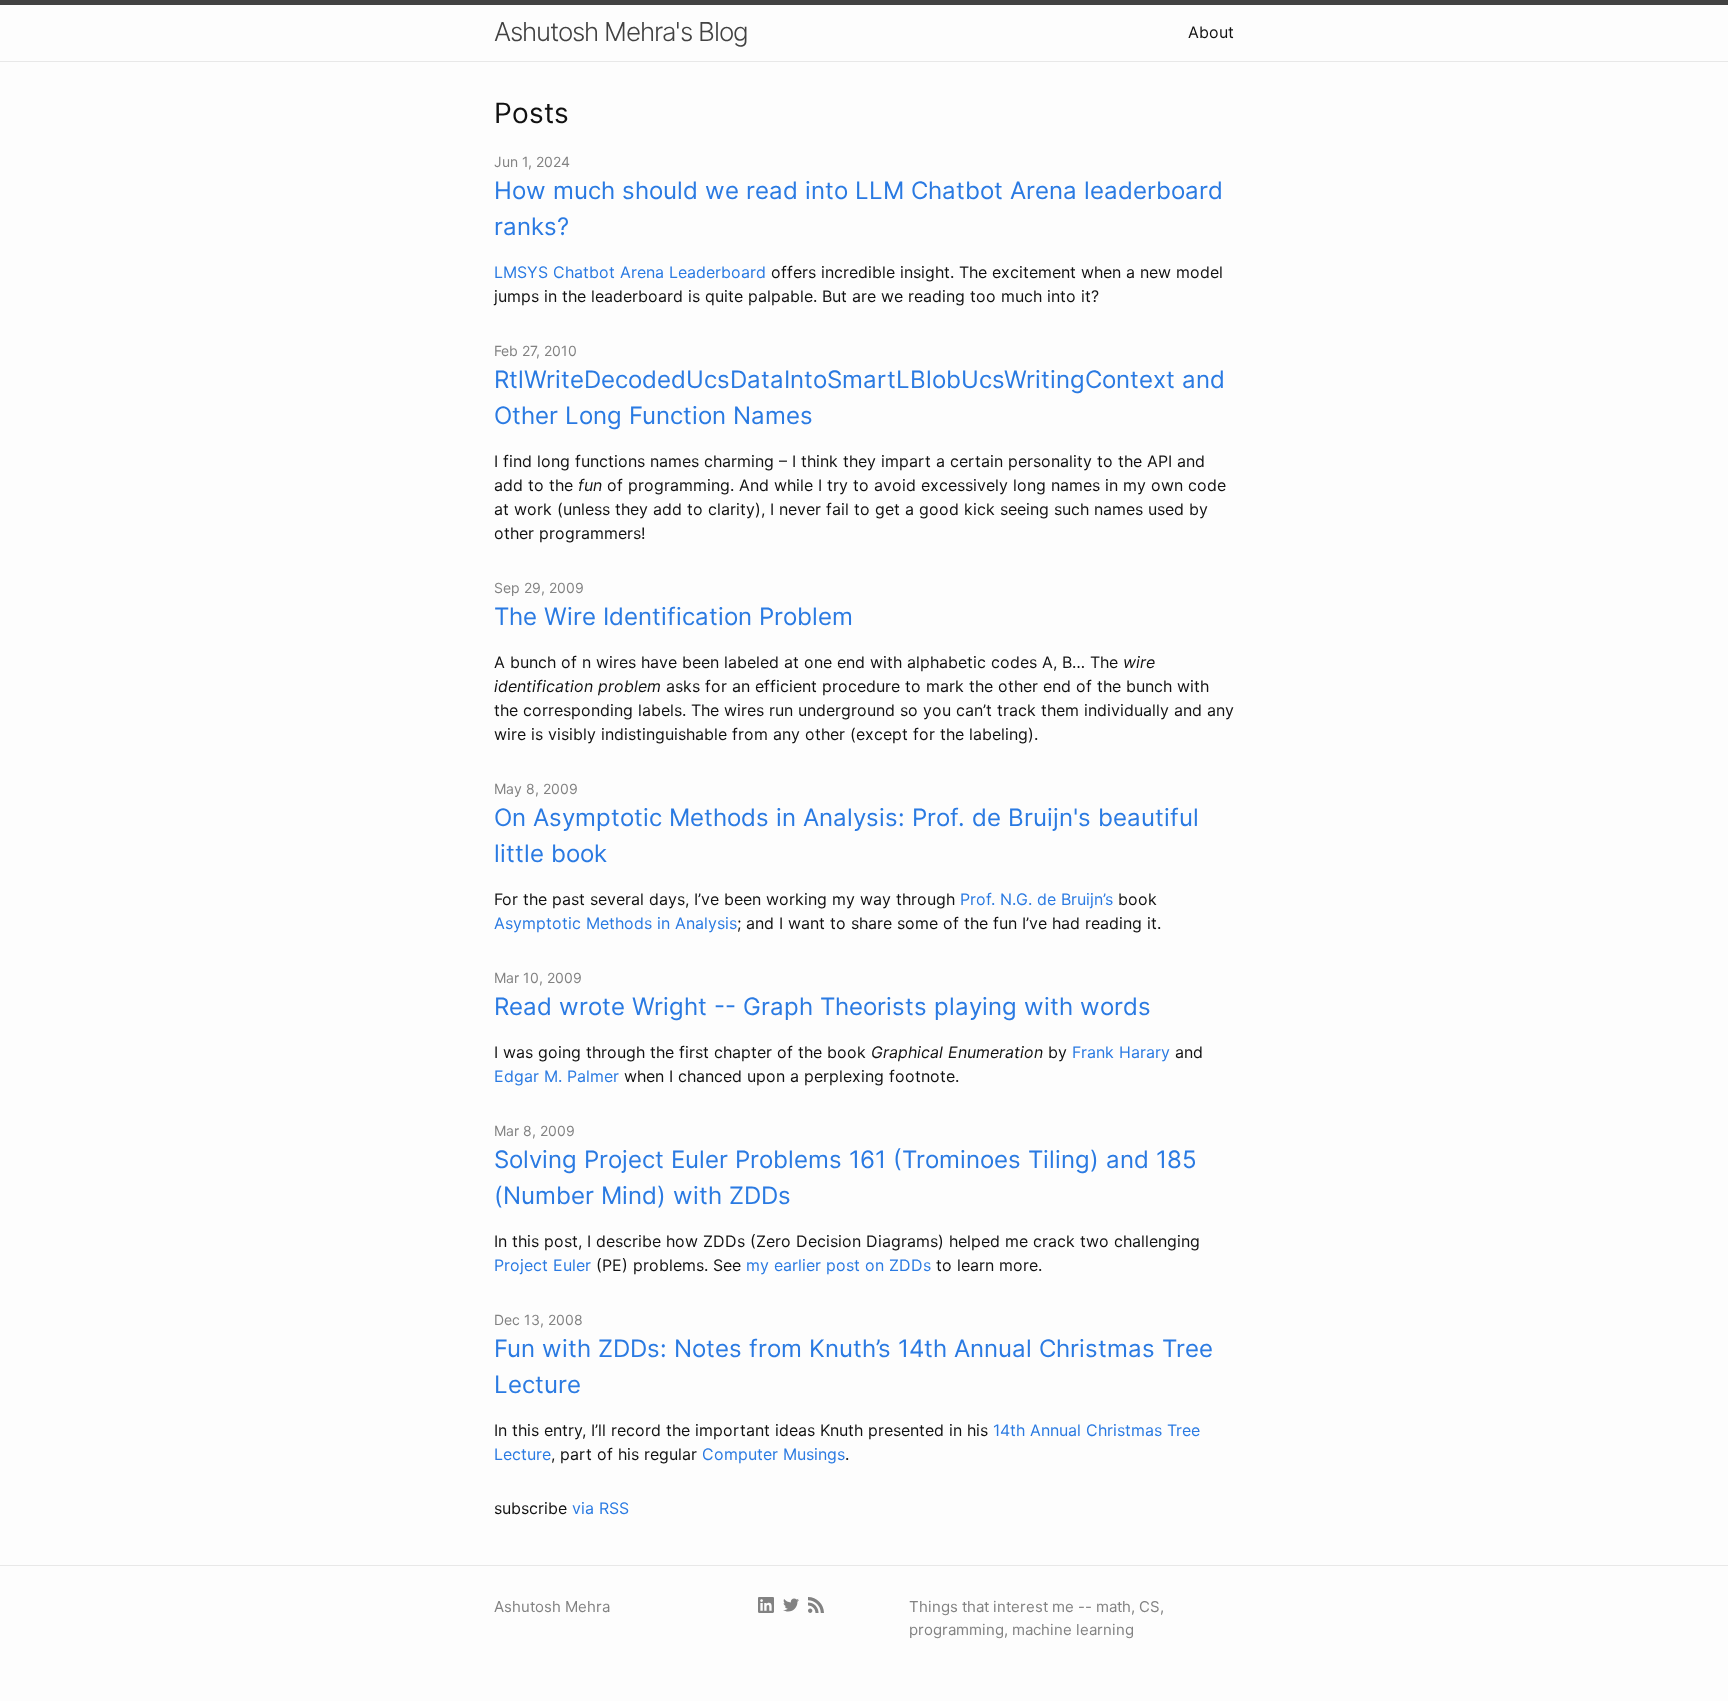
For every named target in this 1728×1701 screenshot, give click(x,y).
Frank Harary (1121, 1052)
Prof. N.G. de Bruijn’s (1036, 899)
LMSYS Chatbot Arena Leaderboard (630, 272)
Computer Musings (773, 1454)
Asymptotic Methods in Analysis (615, 923)
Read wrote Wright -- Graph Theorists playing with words (822, 1006)
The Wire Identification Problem (673, 616)
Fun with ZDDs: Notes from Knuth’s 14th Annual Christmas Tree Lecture (853, 1366)
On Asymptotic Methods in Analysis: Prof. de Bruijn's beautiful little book (846, 835)
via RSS (600, 1508)
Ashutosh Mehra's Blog (621, 31)
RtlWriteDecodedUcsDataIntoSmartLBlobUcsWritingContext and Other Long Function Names (859, 397)
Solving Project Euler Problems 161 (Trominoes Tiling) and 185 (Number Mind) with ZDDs (845, 1177)
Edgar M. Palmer (556, 1076)
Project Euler (542, 1265)
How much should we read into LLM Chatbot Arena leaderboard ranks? (858, 208)
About (1211, 32)
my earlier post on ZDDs (838, 1265)
